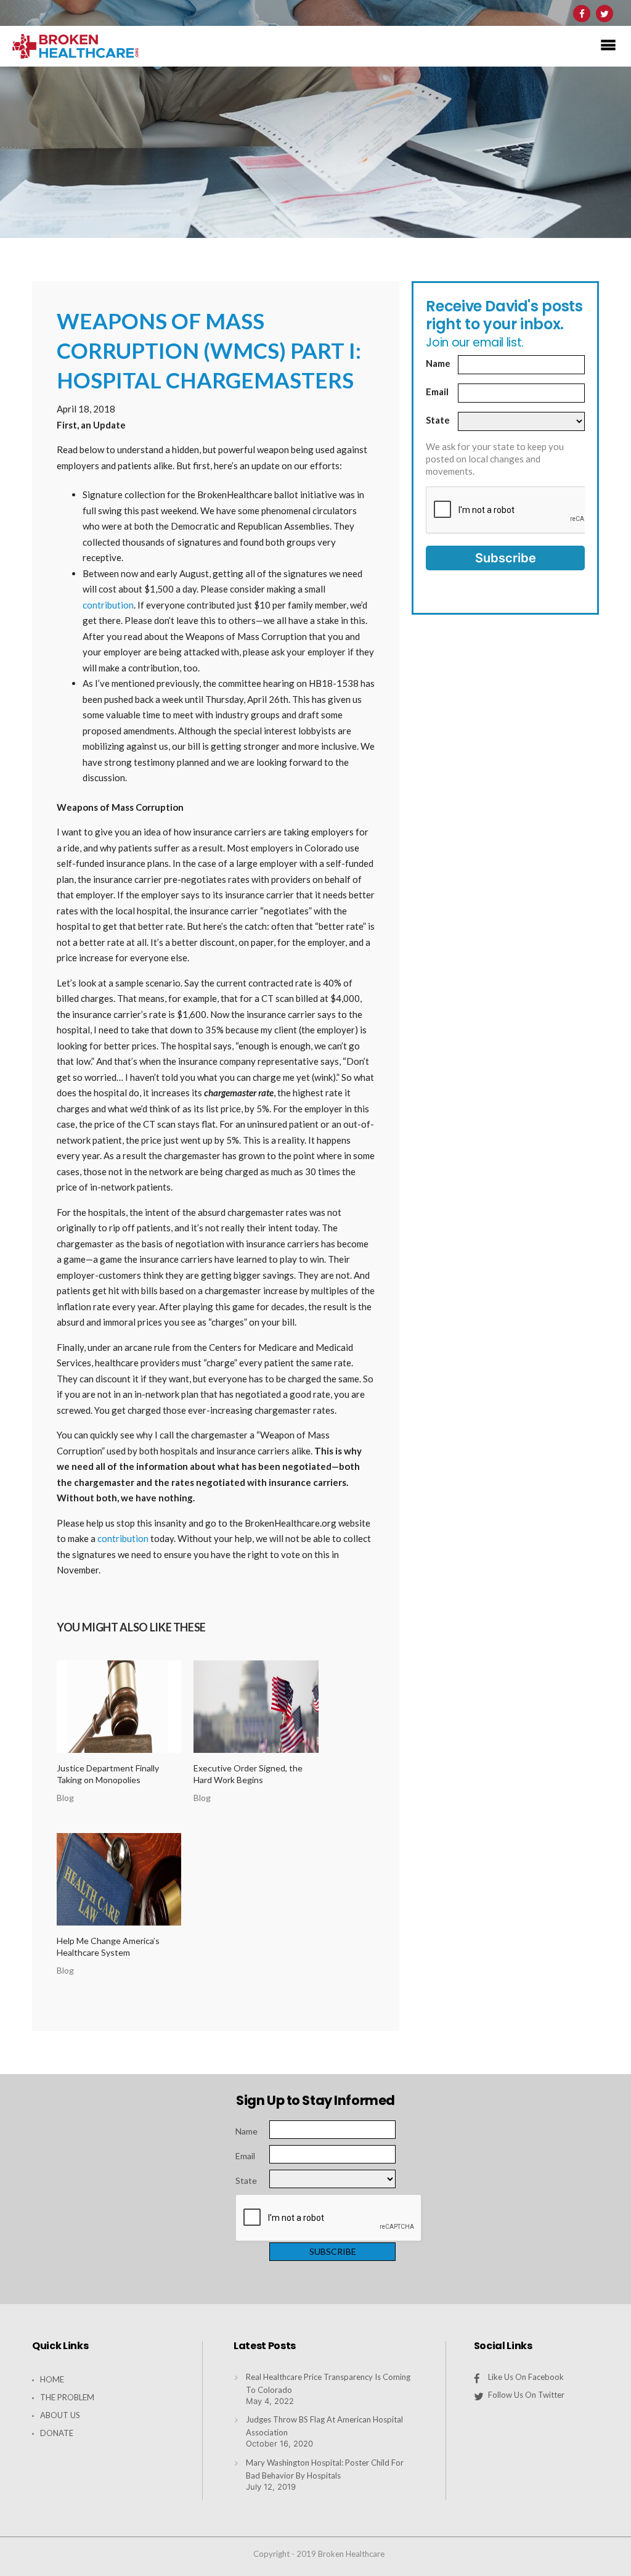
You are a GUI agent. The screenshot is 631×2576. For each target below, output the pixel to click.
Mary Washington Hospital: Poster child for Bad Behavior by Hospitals (325, 2469)
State (438, 420)
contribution (108, 605)
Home (52, 2379)
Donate (57, 2433)
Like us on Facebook (526, 2377)
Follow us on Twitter (526, 2395)
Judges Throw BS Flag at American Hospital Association (324, 2426)
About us (60, 2415)
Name (438, 363)
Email (437, 392)
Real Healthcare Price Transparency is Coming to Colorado (328, 2383)
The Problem (67, 2397)
